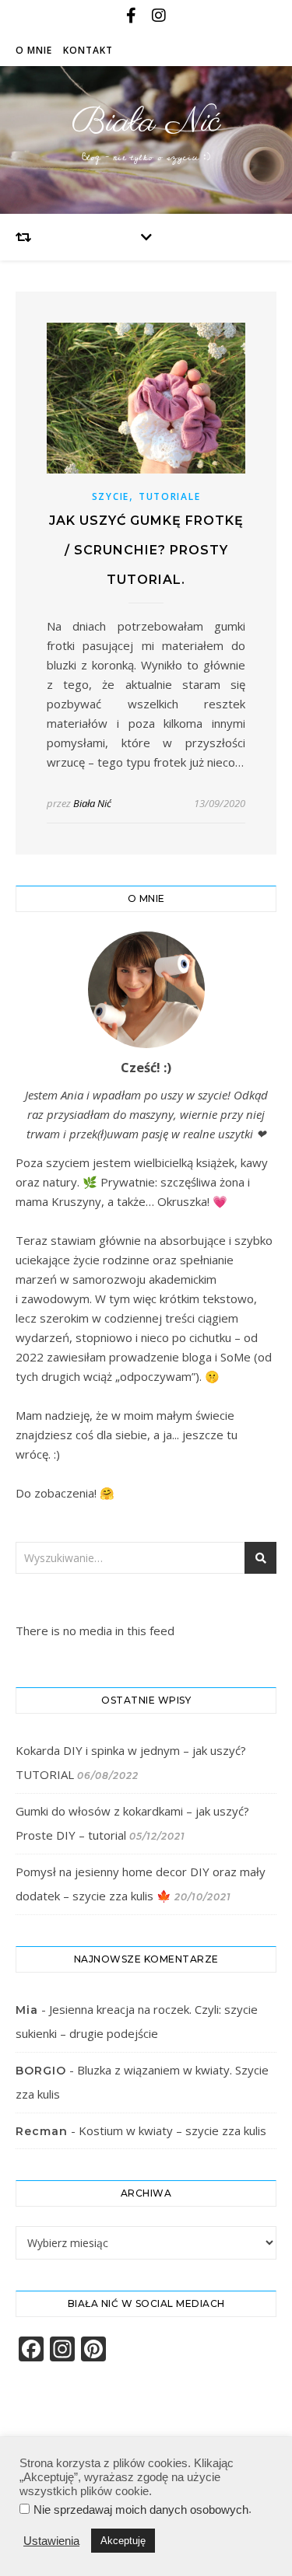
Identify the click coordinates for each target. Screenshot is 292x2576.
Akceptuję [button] (123, 2541)
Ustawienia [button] (51, 2541)
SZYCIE (111, 496)
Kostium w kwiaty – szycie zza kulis (172, 2130)
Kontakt (88, 50)
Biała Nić (146, 122)
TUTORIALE (169, 496)
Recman (42, 2131)
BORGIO (41, 2071)
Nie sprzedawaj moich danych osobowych (141, 2510)
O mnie (34, 50)
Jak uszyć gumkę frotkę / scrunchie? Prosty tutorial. (146, 550)
